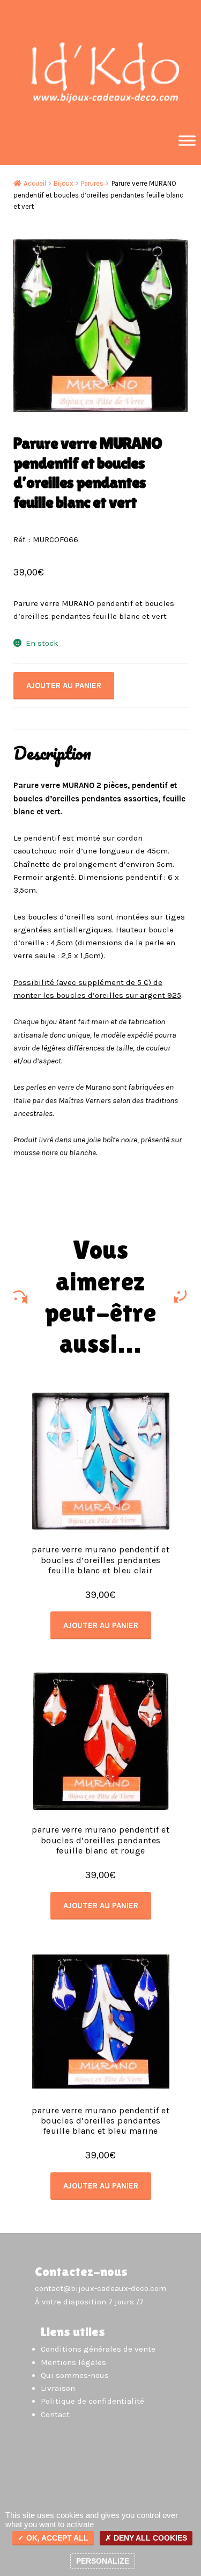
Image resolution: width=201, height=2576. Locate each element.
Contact (55, 2414)
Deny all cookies (149, 2538)
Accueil (35, 183)
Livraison (58, 2388)
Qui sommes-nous (75, 2375)
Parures (92, 183)
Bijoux (64, 183)
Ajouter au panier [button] (101, 1625)
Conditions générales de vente (98, 2349)
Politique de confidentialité (92, 2401)
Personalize (103, 2561)
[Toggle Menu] (187, 140)
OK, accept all (56, 2538)
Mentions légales (73, 2362)
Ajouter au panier (64, 685)
